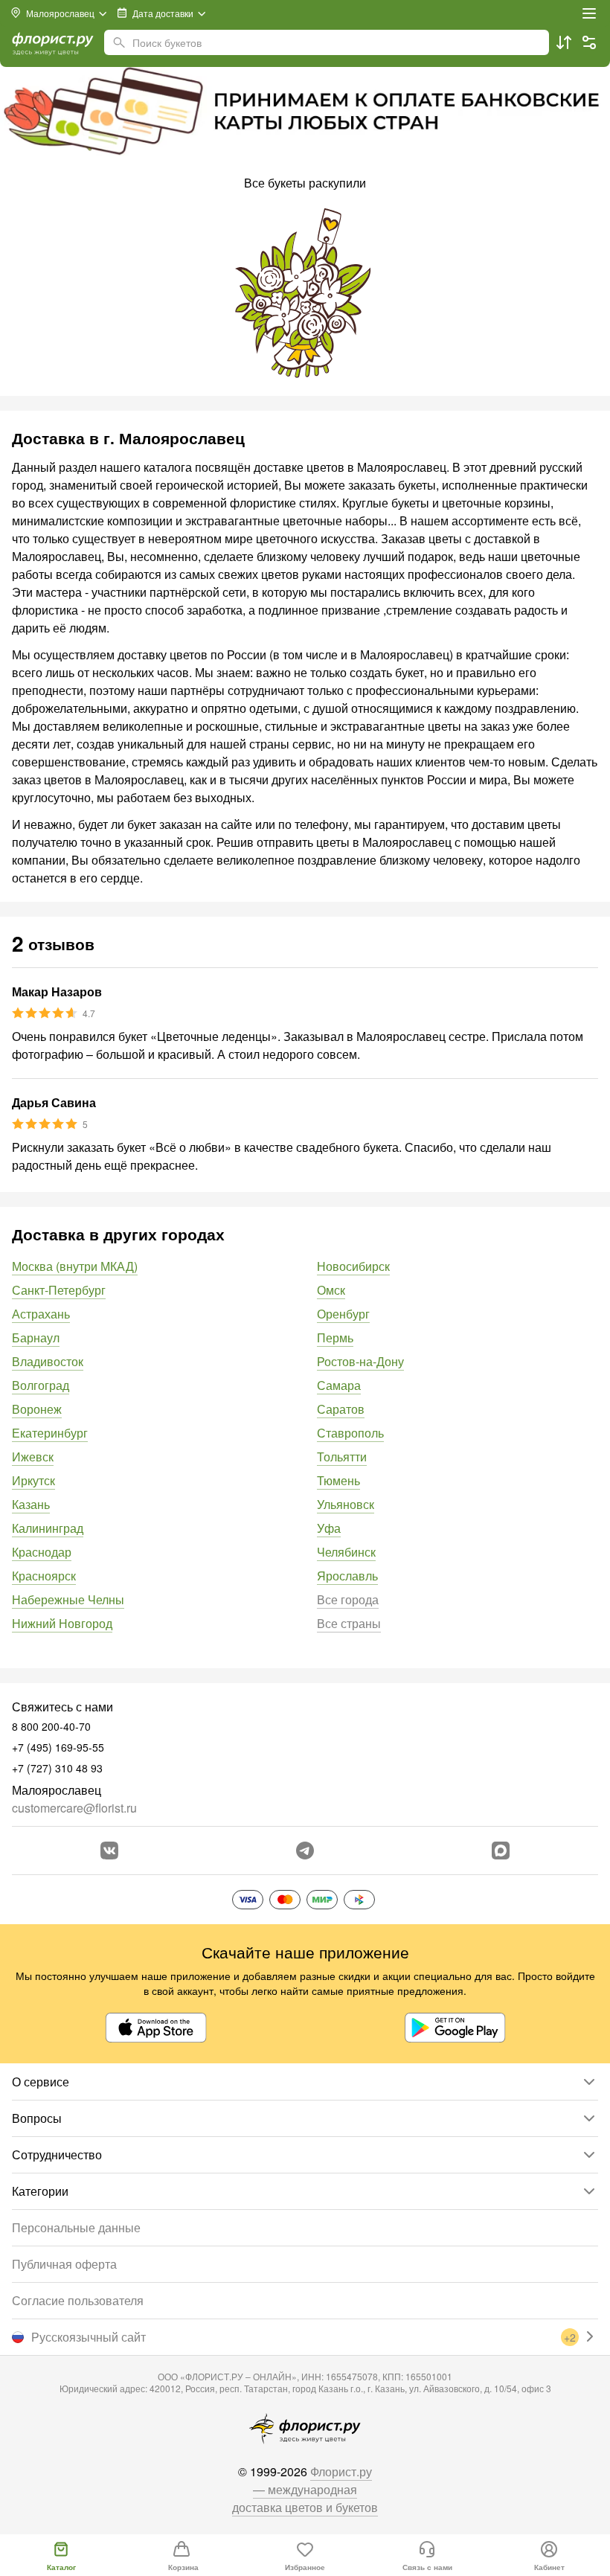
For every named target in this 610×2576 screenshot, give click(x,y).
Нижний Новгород (62, 1623)
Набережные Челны (68, 1599)
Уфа (329, 1528)
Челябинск (346, 1552)
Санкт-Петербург (59, 1290)
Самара (339, 1385)
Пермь (335, 1337)
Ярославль (347, 1576)
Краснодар (42, 1552)
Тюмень (338, 1480)
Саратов (341, 1409)
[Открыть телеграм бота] (305, 1851)
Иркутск (33, 1480)
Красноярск (44, 1576)
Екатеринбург (50, 1433)
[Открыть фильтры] (589, 42)
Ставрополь (350, 1433)
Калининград (48, 1528)
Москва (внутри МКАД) (75, 1266)
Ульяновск (346, 1504)
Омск (331, 1290)
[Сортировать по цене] (564, 42)
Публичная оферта (64, 2264)
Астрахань (41, 1314)
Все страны (349, 1623)
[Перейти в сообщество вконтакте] (109, 1851)
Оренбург (343, 1314)
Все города (348, 1599)
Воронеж (37, 1409)
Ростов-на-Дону (360, 1361)
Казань (31, 1504)
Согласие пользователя (78, 2300)
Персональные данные (76, 2227)
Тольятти (342, 1457)
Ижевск (33, 1457)
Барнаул (36, 1337)
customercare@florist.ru (74, 1808)
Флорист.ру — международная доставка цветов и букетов (305, 2489)
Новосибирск (353, 1266)
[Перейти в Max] (501, 1851)
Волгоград (41, 1385)
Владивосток (48, 1361)
